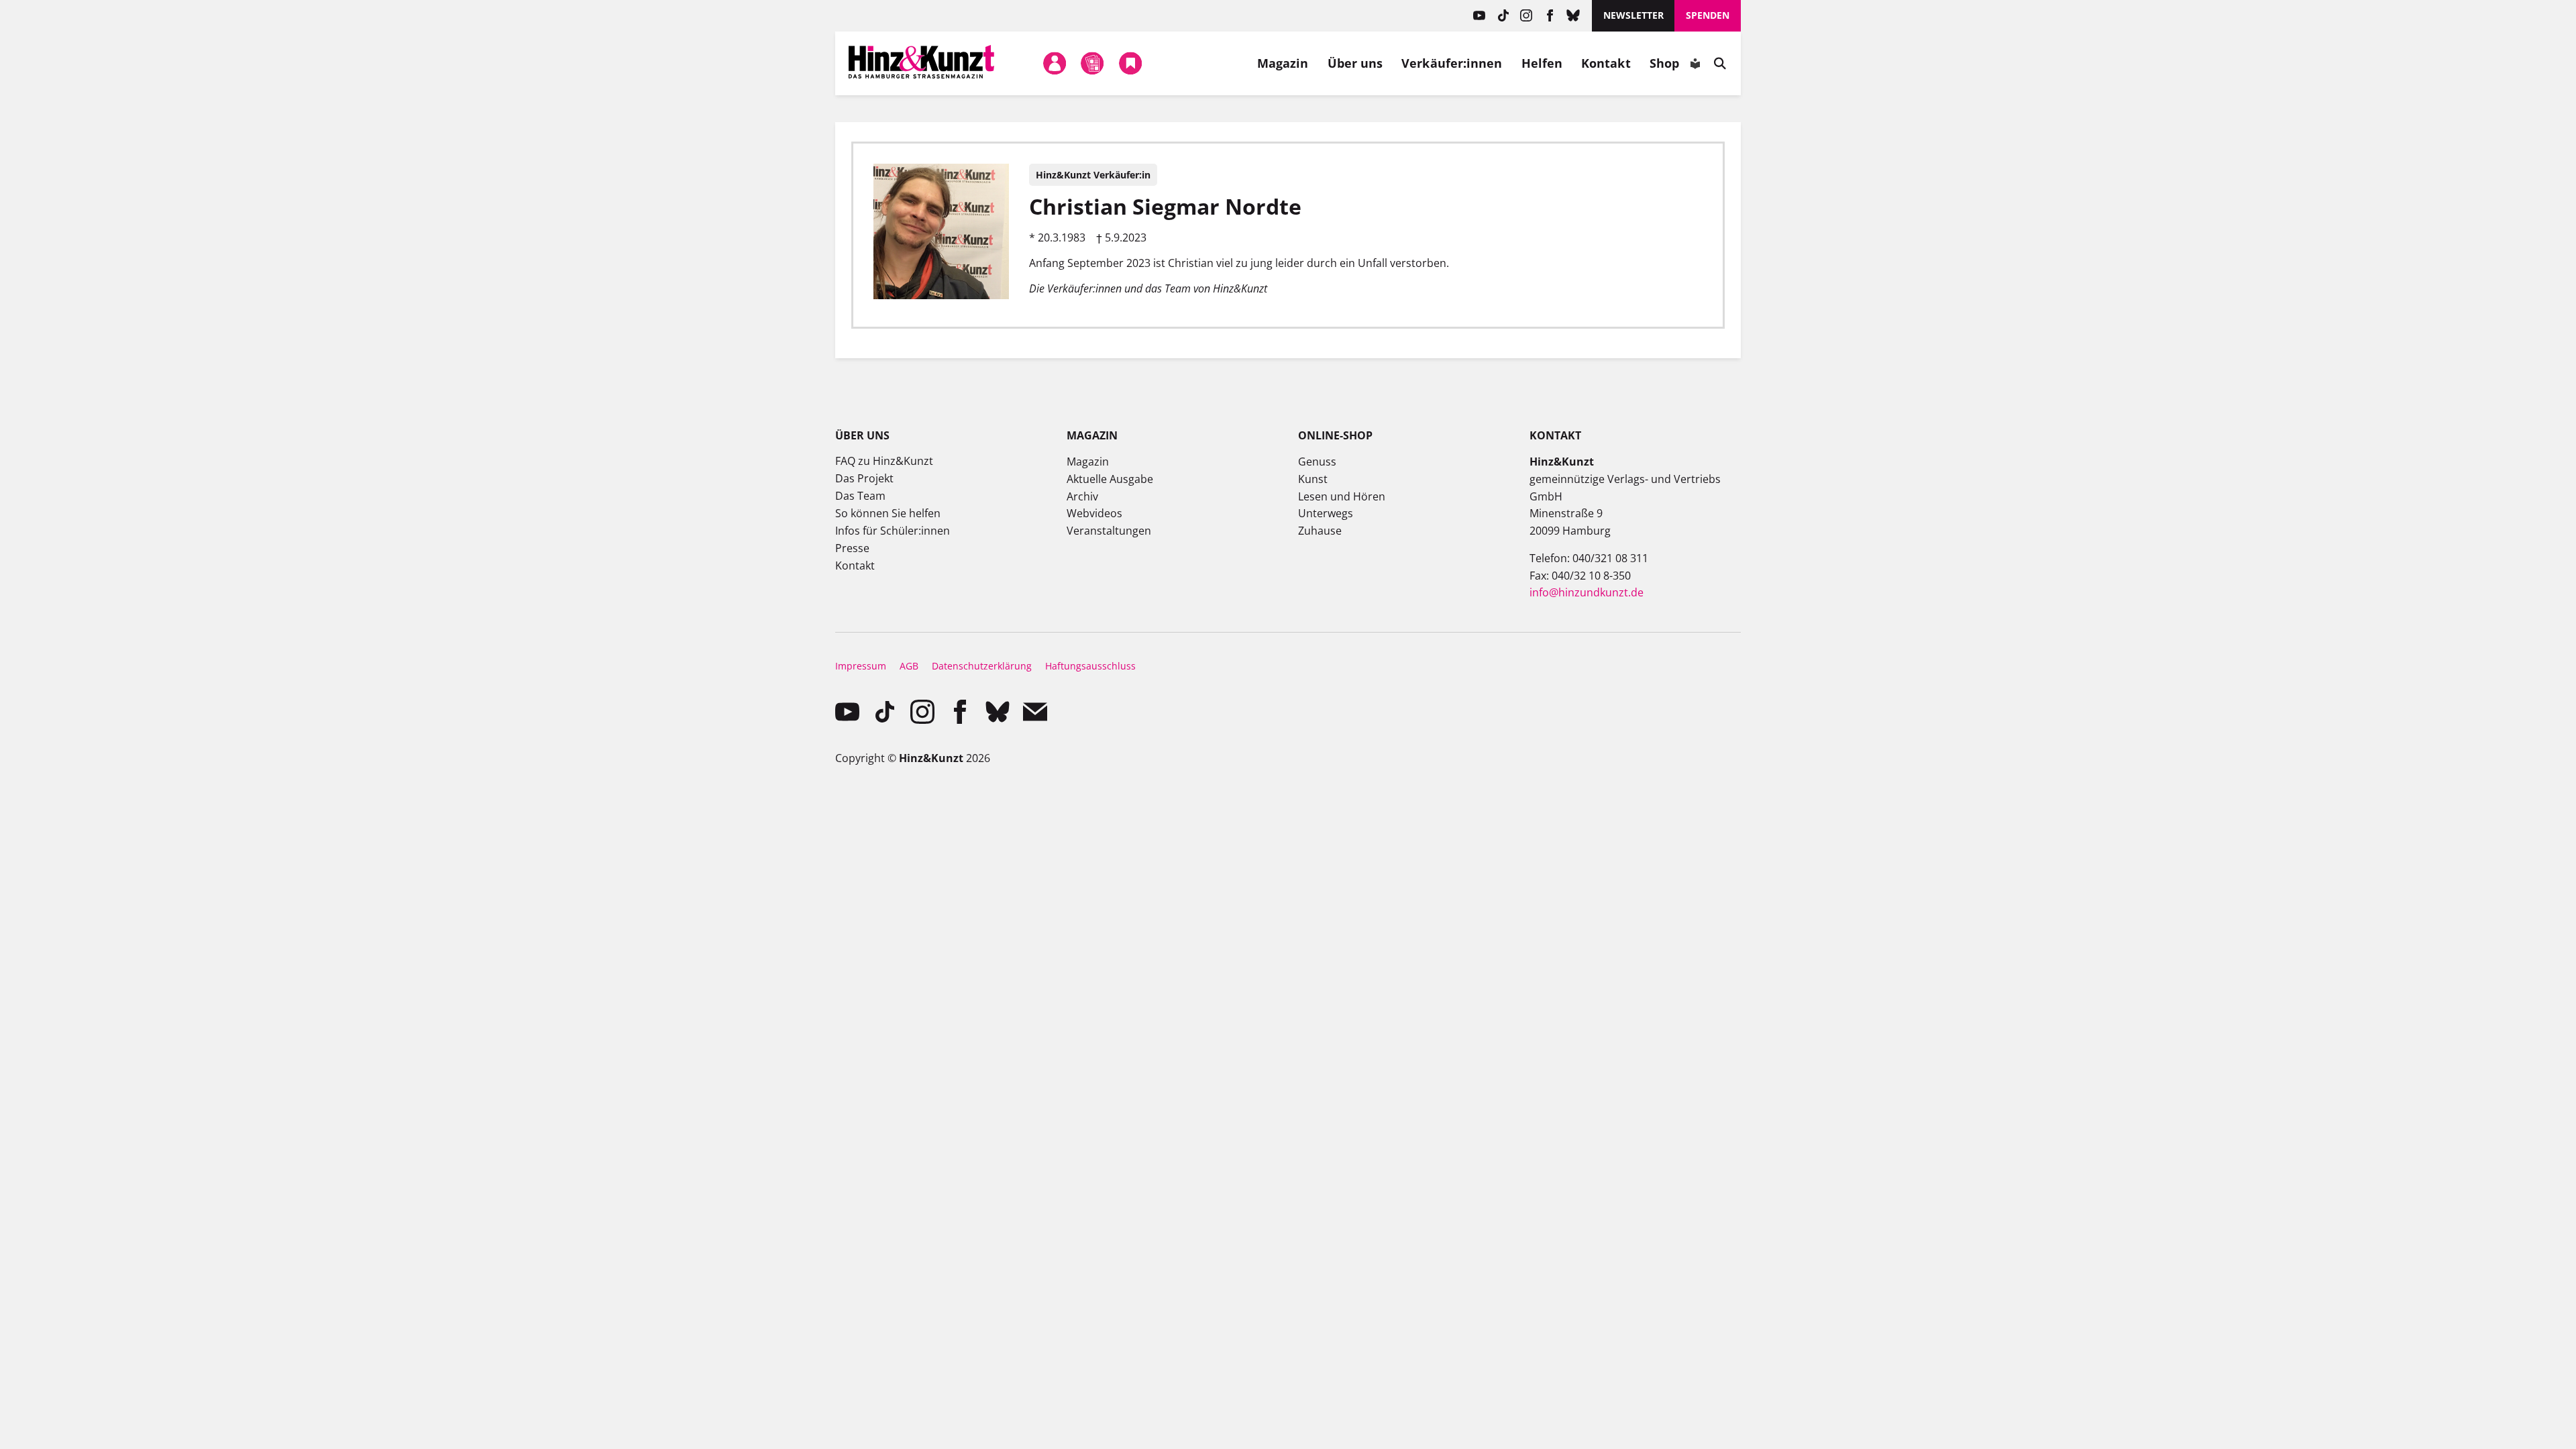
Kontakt (1606, 63)
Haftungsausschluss (1090, 666)
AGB (909, 666)
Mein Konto (1055, 63)
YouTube (1480, 16)
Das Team (860, 496)
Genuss (1317, 462)
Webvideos (1094, 513)
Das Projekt (864, 478)
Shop (1664, 63)
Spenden (1708, 15)
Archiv (1082, 496)
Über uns (1355, 63)
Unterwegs (1326, 513)
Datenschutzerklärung (982, 666)
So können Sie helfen (888, 513)
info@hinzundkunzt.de (1587, 592)
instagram (1526, 16)
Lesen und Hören (1342, 496)
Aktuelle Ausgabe (1110, 479)
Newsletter (1633, 15)
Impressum (861, 666)
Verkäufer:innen (1452, 63)
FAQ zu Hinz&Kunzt (884, 461)
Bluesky (1573, 16)
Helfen (1542, 63)
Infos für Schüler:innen (893, 531)
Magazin (1283, 63)
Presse (852, 548)
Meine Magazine (1093, 63)
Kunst (1313, 479)
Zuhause (1320, 531)
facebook (1550, 16)
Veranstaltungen (1109, 531)
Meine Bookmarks (1130, 63)
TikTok (1503, 16)
